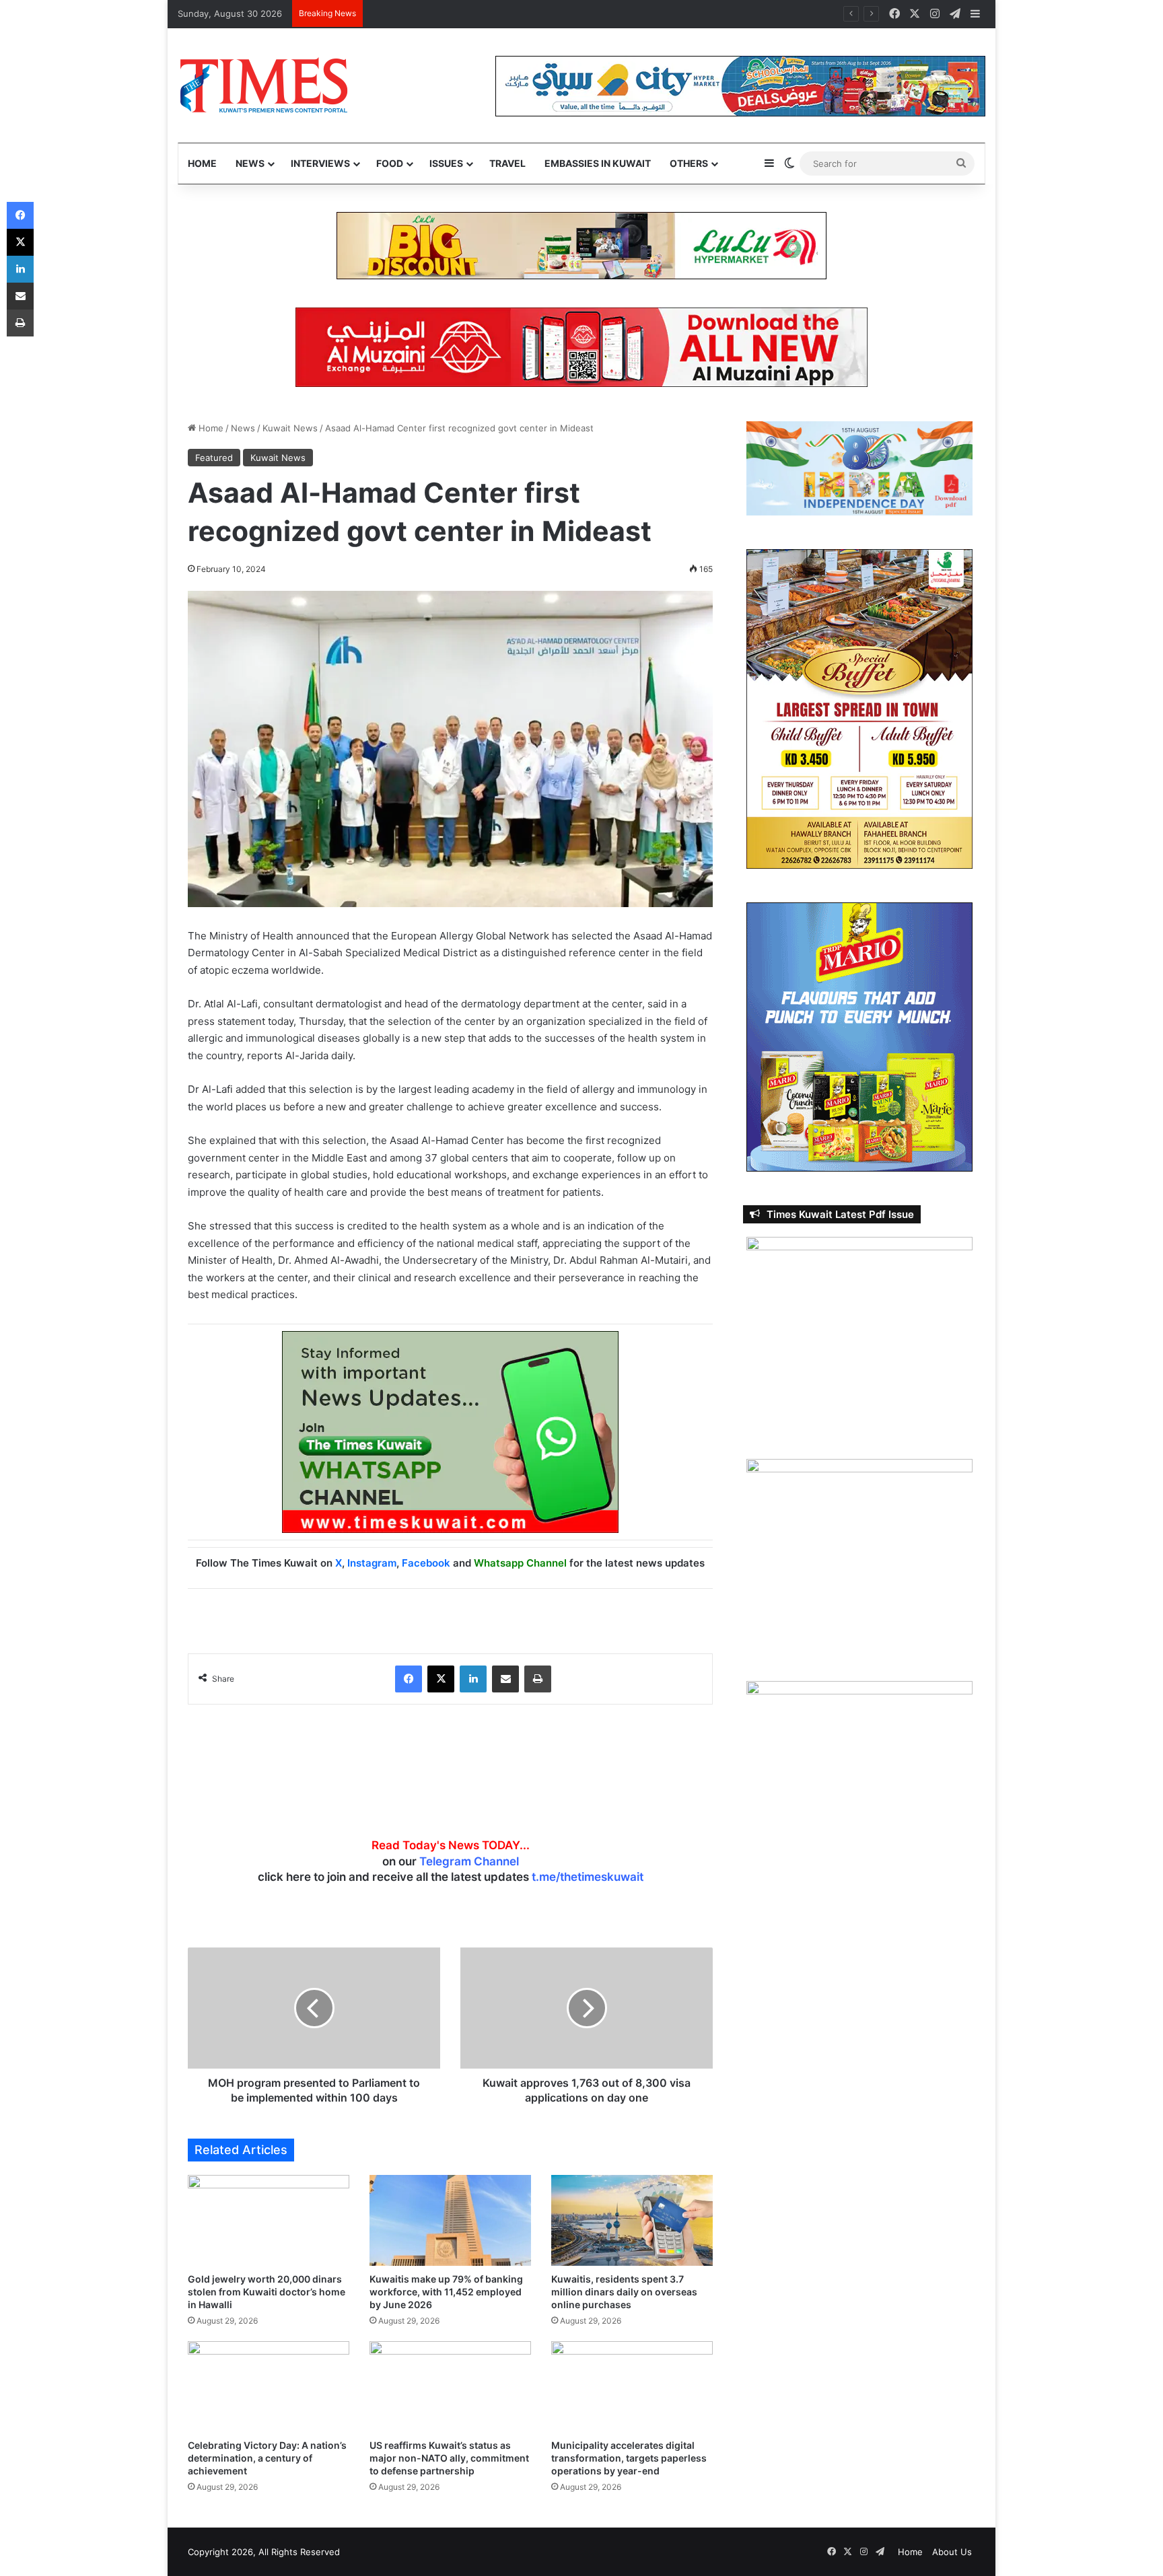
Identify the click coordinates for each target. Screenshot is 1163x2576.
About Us (952, 2552)
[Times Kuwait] (263, 85)
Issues (446, 163)
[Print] (538, 1679)
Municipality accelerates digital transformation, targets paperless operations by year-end (629, 2458)
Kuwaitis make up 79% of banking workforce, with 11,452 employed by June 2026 (446, 2292)
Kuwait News (290, 428)
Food (390, 163)
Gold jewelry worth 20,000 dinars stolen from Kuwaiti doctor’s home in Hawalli (267, 2292)
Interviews (320, 163)
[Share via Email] (505, 1679)
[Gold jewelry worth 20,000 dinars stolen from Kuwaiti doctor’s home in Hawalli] (269, 2220)
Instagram (372, 1563)
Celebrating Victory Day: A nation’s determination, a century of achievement (267, 2458)
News (250, 163)
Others (689, 163)
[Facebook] (409, 1679)
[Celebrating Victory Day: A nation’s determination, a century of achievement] (269, 2387)
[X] (441, 1679)
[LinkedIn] (473, 1679)
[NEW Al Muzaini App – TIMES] (581, 347)
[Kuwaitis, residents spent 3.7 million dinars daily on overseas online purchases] (632, 2220)
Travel (507, 163)
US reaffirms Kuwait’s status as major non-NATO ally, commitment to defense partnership (449, 2458)
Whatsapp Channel (520, 1563)
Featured (214, 458)
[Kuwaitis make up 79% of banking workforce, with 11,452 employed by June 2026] (450, 2220)
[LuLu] (581, 245)
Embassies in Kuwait (598, 163)
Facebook (426, 1563)
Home (202, 163)
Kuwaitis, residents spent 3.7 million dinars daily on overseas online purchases (624, 2292)
